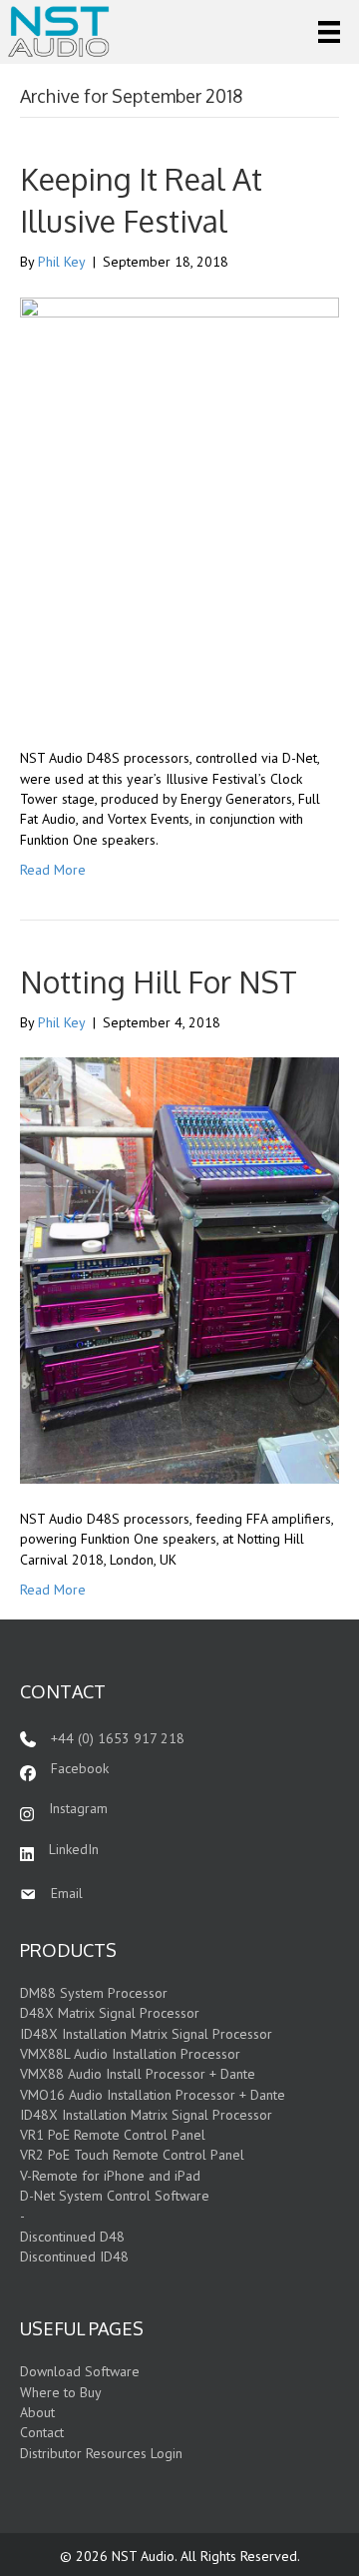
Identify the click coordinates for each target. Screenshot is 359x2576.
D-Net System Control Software (115, 2196)
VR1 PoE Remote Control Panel (113, 2135)
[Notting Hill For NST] (179, 1269)
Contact (42, 2432)
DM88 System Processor (94, 1993)
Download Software (80, 2371)
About (37, 2412)
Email (67, 1893)
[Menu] (329, 32)
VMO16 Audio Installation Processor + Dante (153, 2095)
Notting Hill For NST (159, 981)
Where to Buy (61, 2392)
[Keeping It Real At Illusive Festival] (179, 509)
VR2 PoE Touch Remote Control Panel (132, 2155)
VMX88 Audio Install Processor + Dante (138, 2074)
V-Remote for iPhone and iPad (110, 2176)
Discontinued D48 (72, 2237)
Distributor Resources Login (101, 2453)
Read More (53, 870)
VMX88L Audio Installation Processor (130, 2054)
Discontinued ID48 (74, 2256)
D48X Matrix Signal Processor (110, 2013)
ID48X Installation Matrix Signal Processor (146, 2034)
